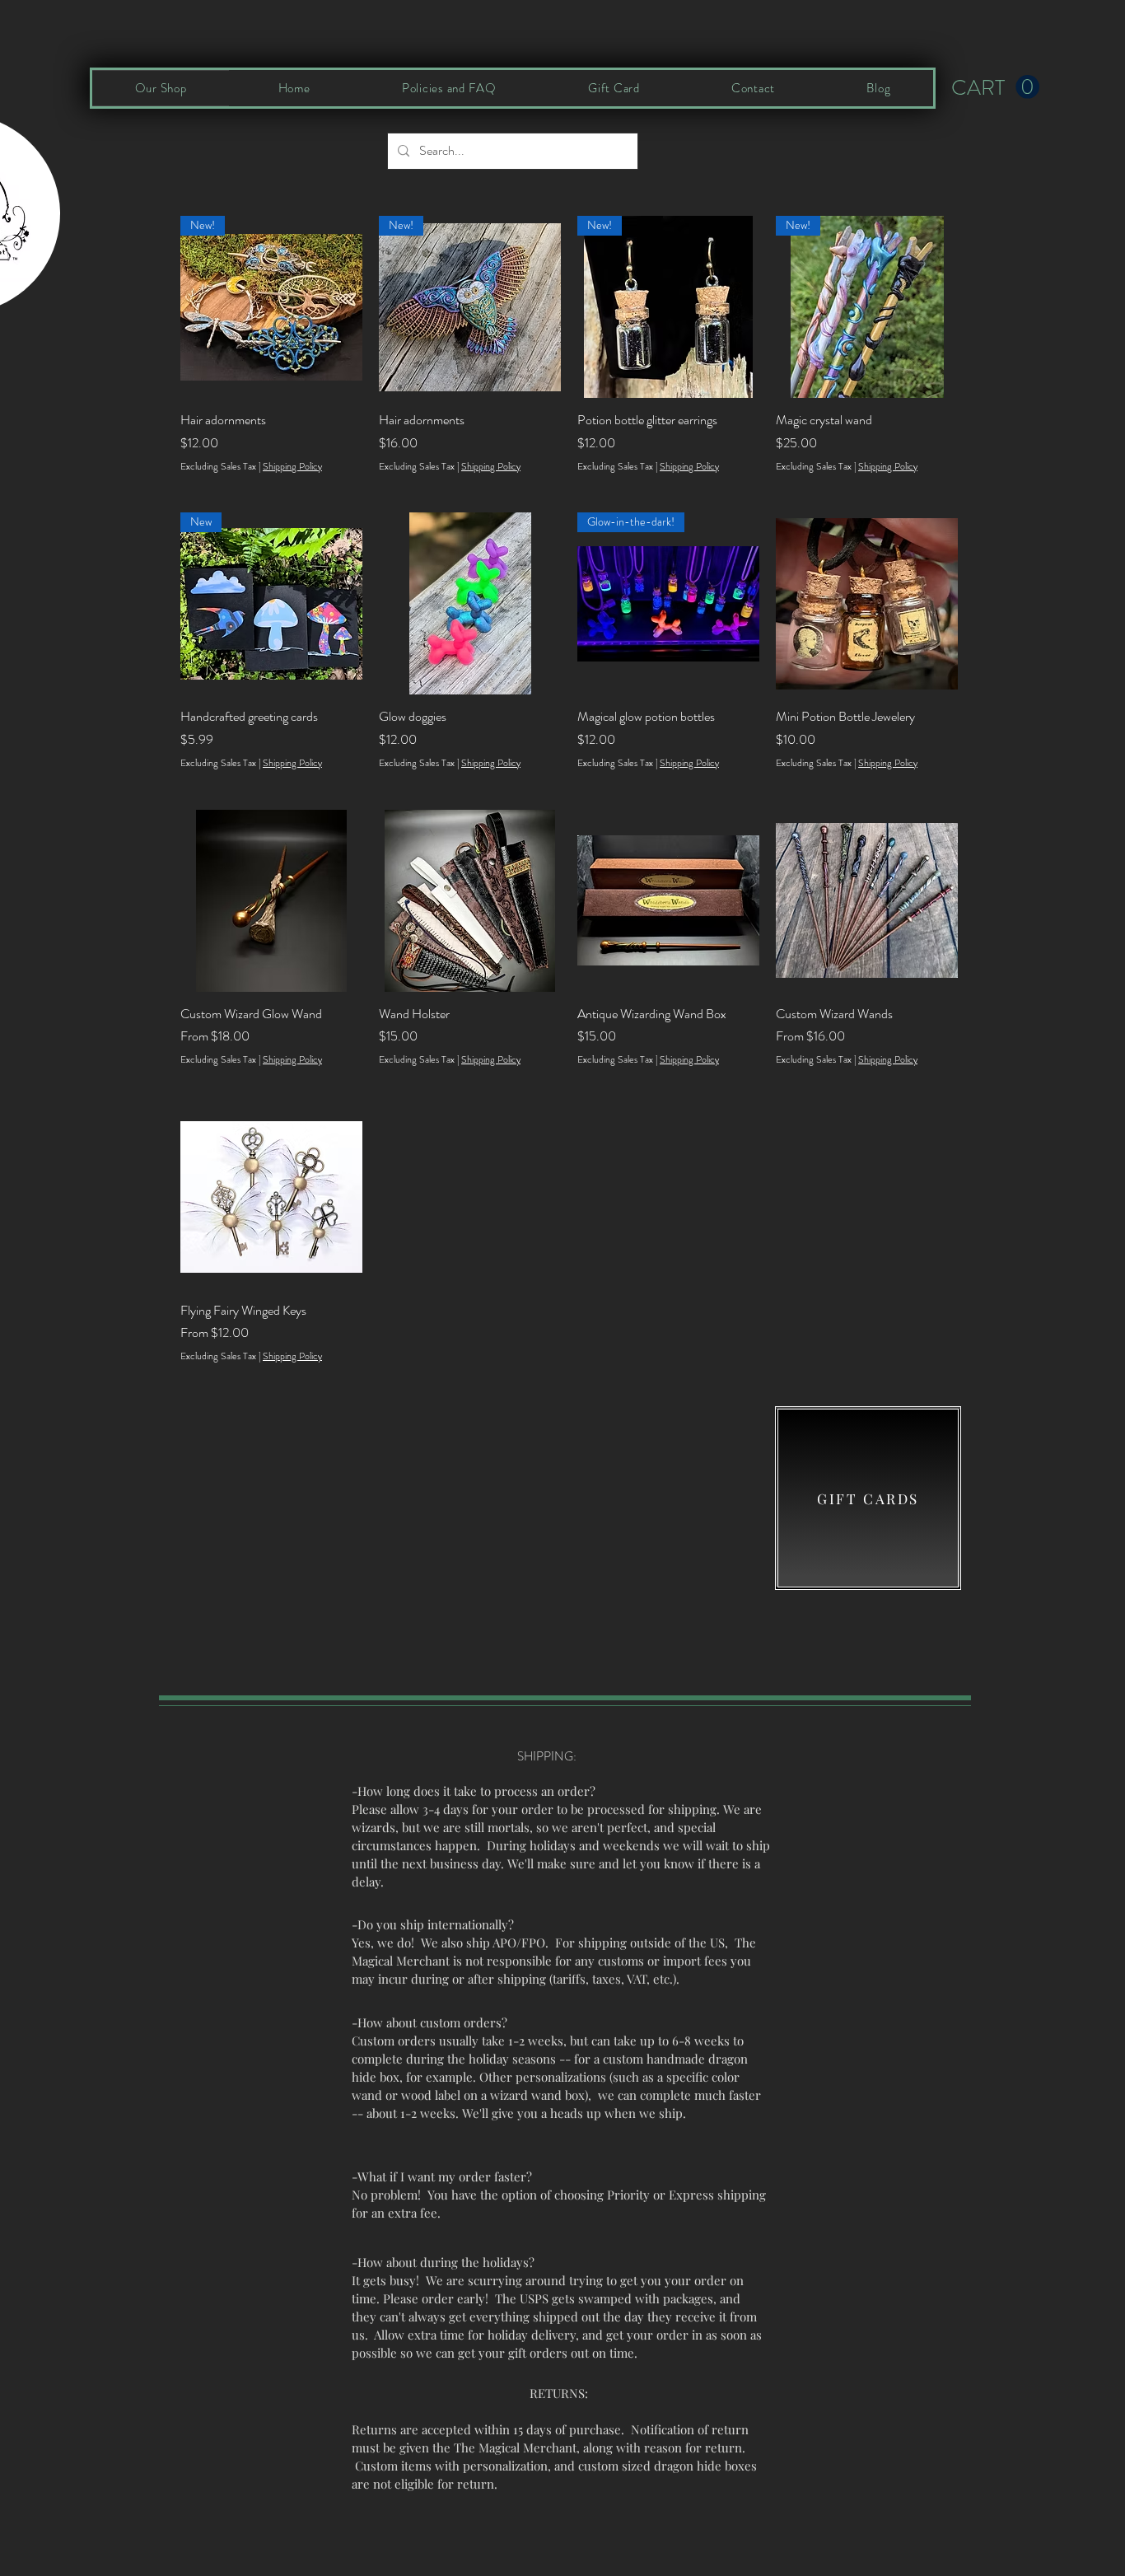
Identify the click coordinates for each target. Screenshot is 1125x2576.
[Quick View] (470, 603)
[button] (995, 87)
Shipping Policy (292, 467)
